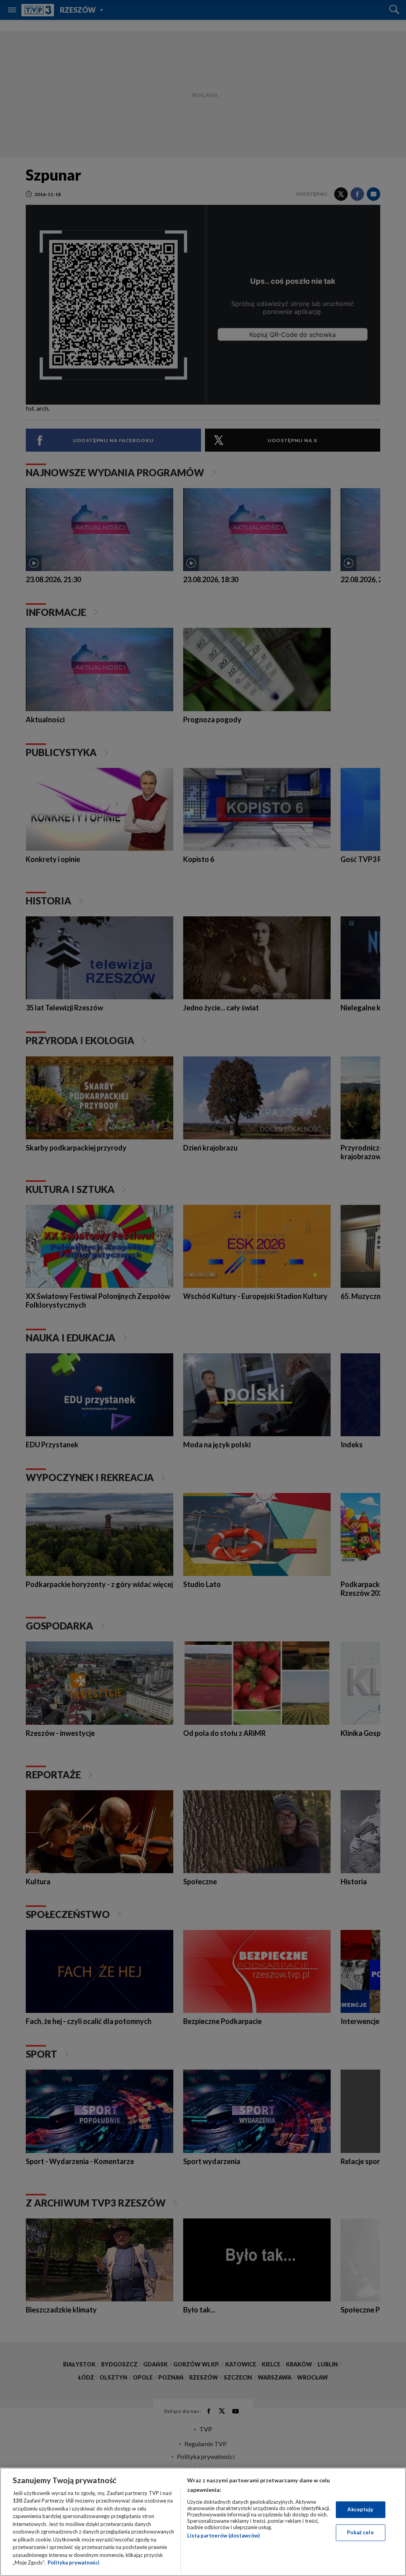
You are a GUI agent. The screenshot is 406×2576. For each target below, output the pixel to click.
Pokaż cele (360, 2532)
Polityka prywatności (74, 2563)
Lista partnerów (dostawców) (223, 2536)
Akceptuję (360, 2509)
